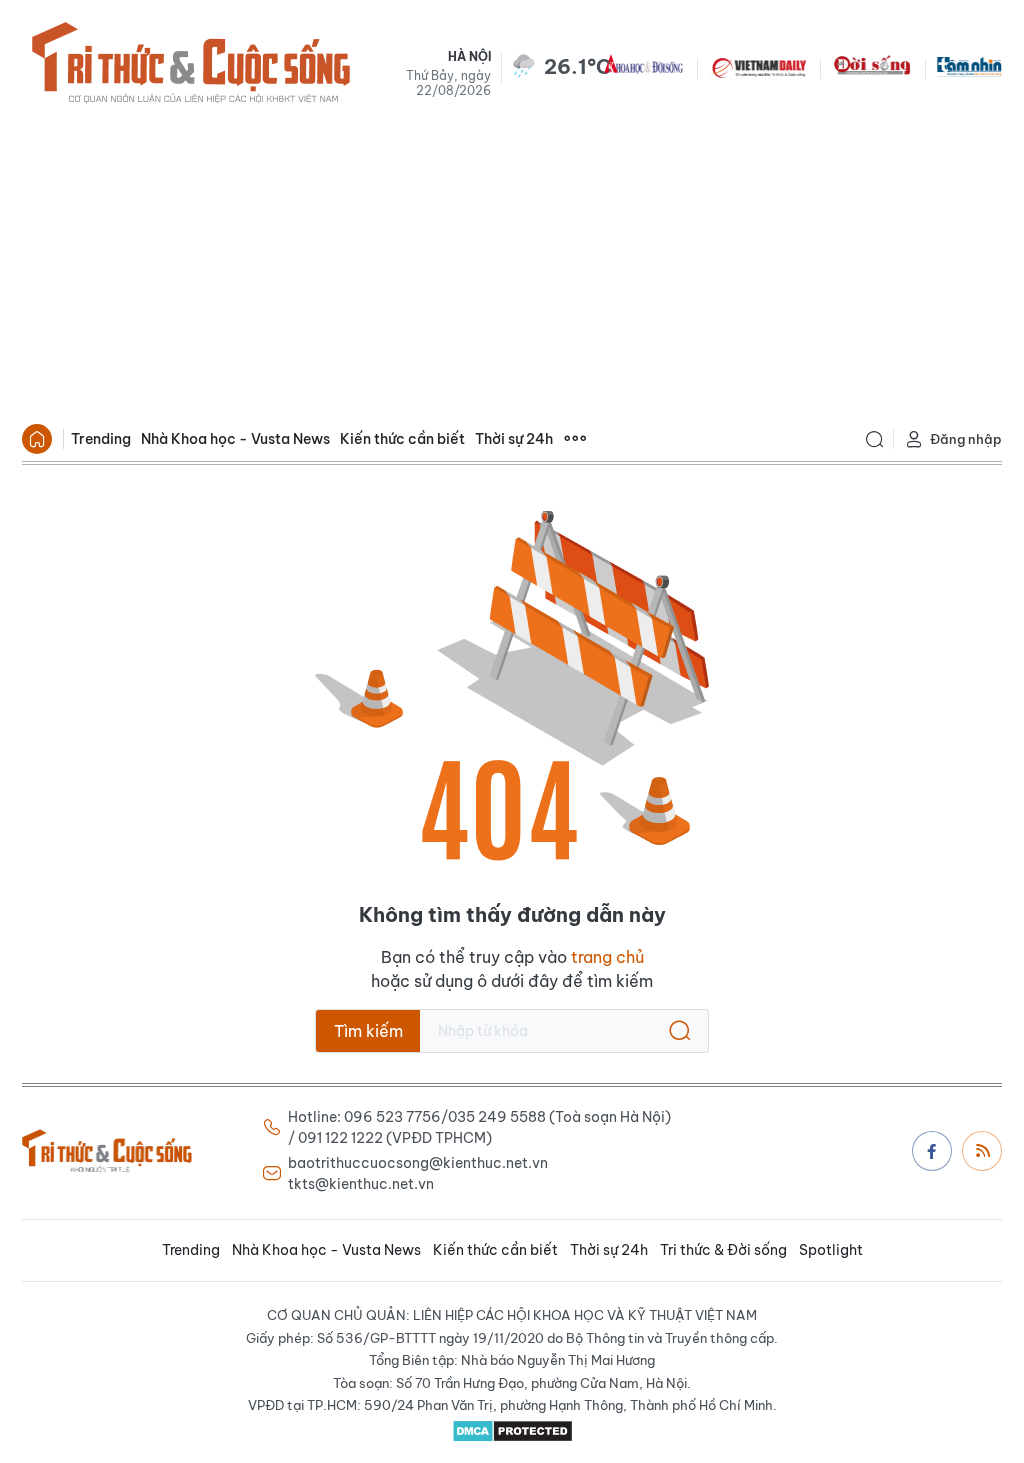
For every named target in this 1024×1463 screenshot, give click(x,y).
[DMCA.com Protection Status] (512, 1431)
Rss (982, 1151)
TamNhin (969, 66)
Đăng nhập (966, 439)
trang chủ (607, 957)
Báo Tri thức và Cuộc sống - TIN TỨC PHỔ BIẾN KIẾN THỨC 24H (190, 66)
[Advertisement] (512, 266)
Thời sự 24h (514, 439)
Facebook (932, 1151)
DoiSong (872, 66)
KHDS (644, 66)
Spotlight (831, 1250)
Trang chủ (37, 439)
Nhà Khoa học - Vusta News (235, 439)
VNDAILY (758, 66)
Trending (101, 439)
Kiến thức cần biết (402, 439)
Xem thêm (575, 439)
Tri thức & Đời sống (723, 1250)
